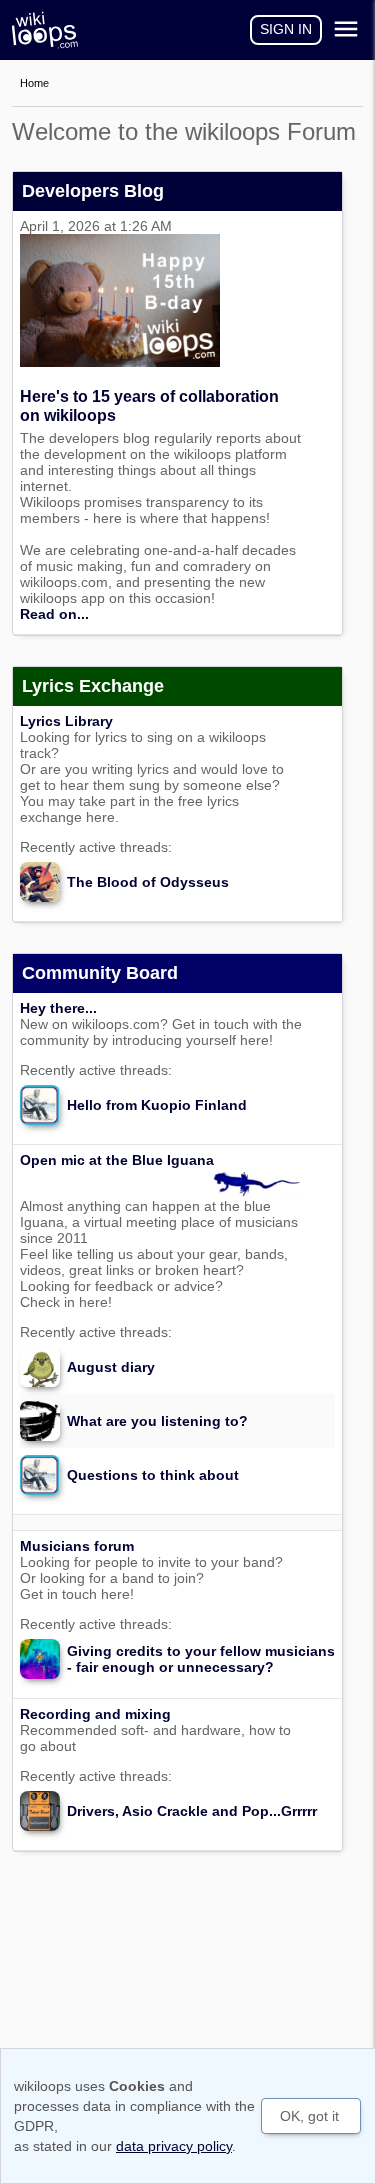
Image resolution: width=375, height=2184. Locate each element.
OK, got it (309, 2116)
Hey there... (58, 1008)
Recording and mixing (95, 1714)
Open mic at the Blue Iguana (117, 1160)
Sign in (286, 29)
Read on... (54, 614)
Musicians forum (77, 1546)
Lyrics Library (66, 721)
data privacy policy (174, 2146)
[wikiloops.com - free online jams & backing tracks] (50, 30)
